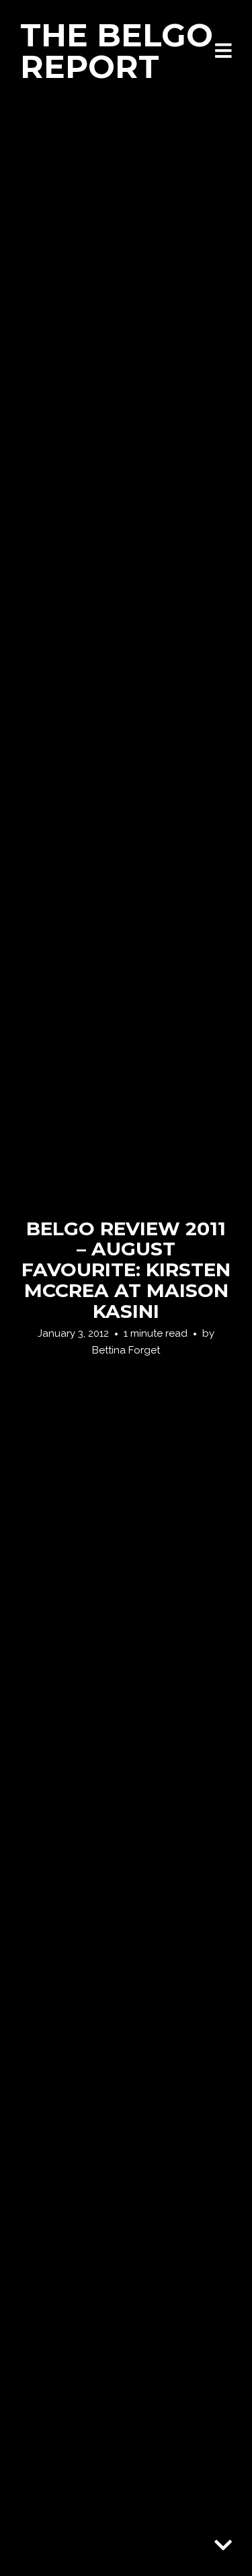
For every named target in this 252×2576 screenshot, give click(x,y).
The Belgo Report (117, 51)
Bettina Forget (126, 1350)
